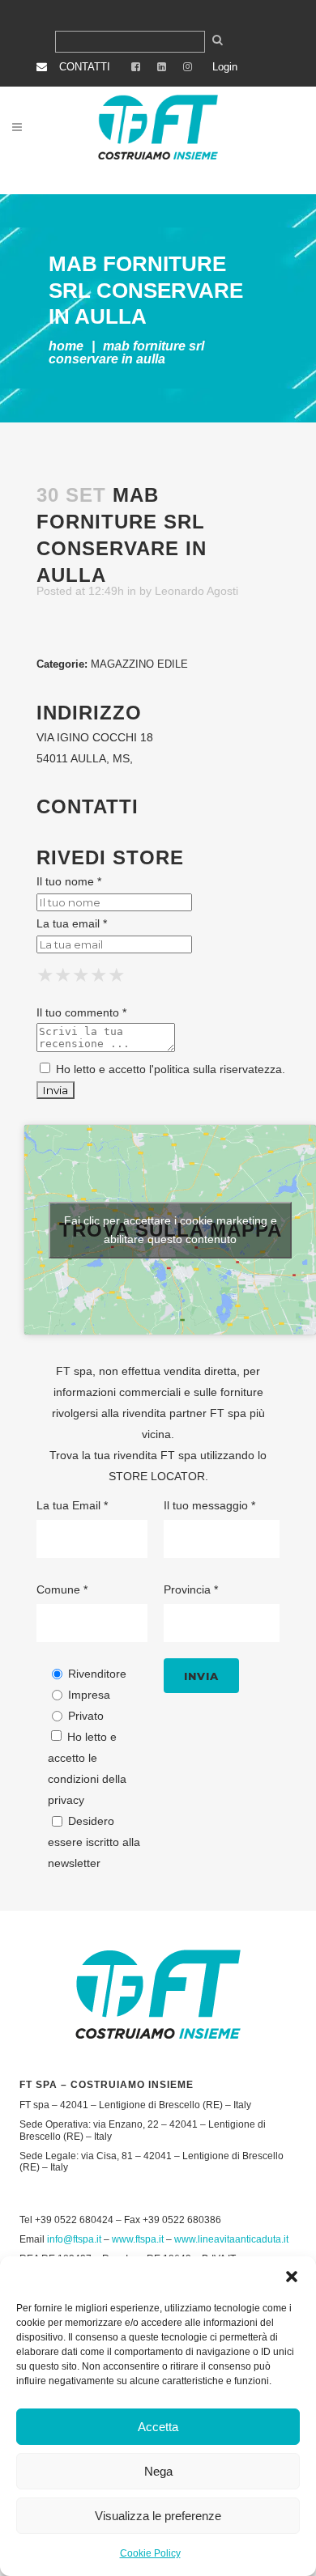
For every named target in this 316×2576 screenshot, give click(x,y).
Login (225, 67)
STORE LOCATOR (157, 1476)
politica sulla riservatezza (218, 1069)
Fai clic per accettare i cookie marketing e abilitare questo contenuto (171, 1230)
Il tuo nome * (69, 881)
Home (66, 346)
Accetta (158, 2427)
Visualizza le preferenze (158, 2516)
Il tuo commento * (81, 1012)
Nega (158, 2471)
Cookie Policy (150, 2553)
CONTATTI (85, 67)
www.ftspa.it (138, 2239)
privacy (66, 1800)
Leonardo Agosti (196, 591)
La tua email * (72, 923)
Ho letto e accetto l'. (169, 1069)
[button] (292, 2277)
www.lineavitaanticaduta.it (231, 2239)
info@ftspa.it (74, 2239)
